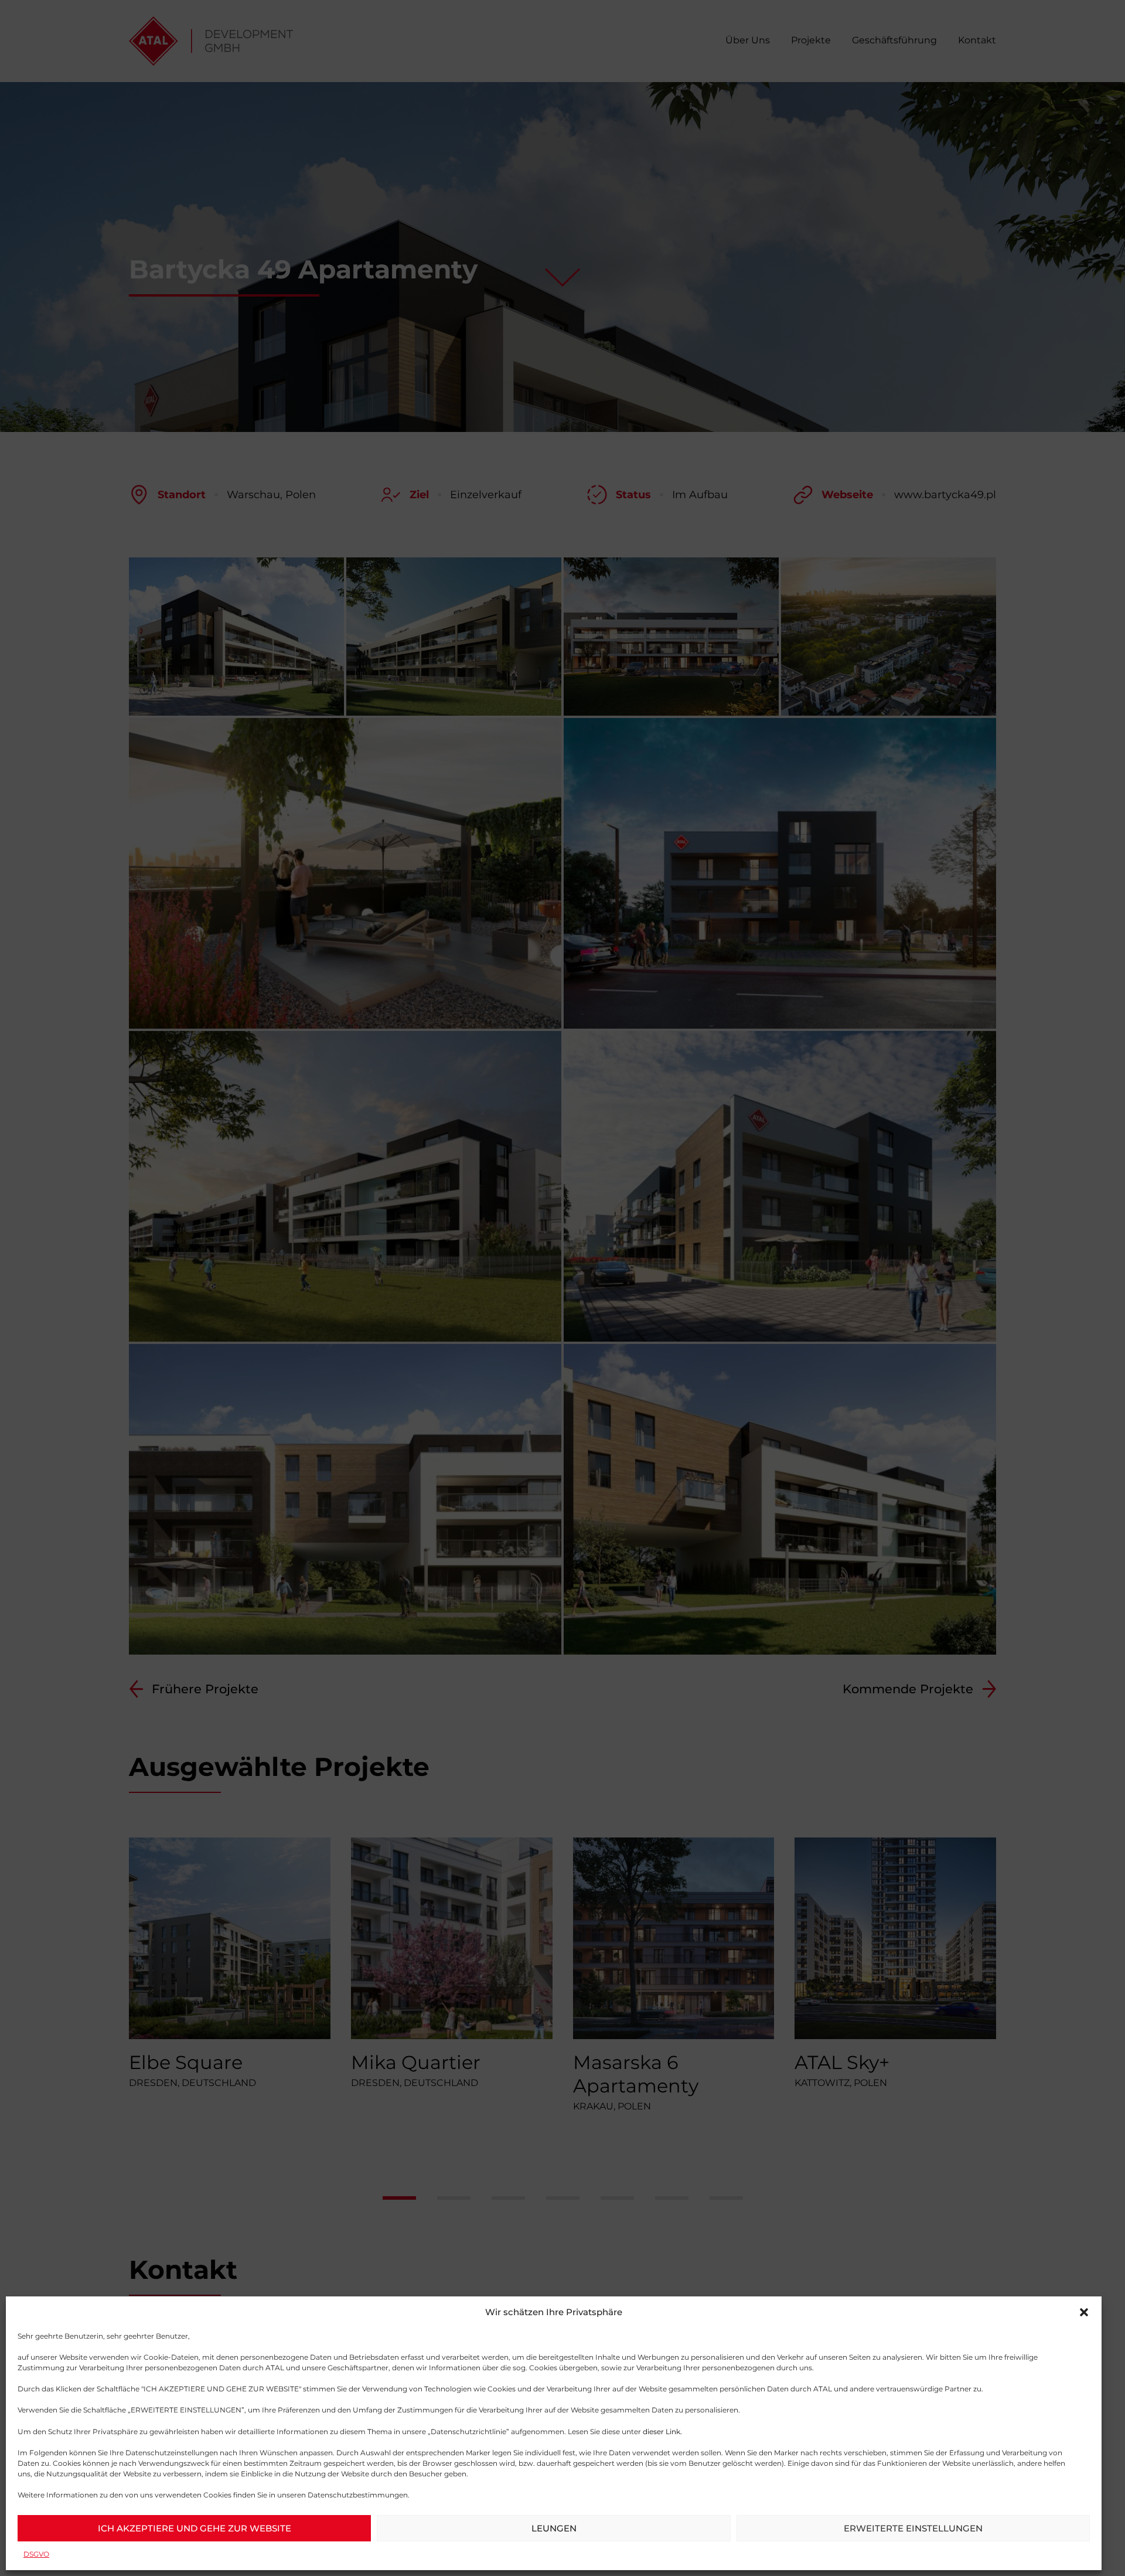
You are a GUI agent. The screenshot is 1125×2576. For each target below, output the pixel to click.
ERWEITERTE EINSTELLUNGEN (913, 2528)
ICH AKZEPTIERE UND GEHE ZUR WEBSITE (195, 2528)
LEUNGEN (554, 2528)
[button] (1084, 2312)
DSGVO (36, 2554)
